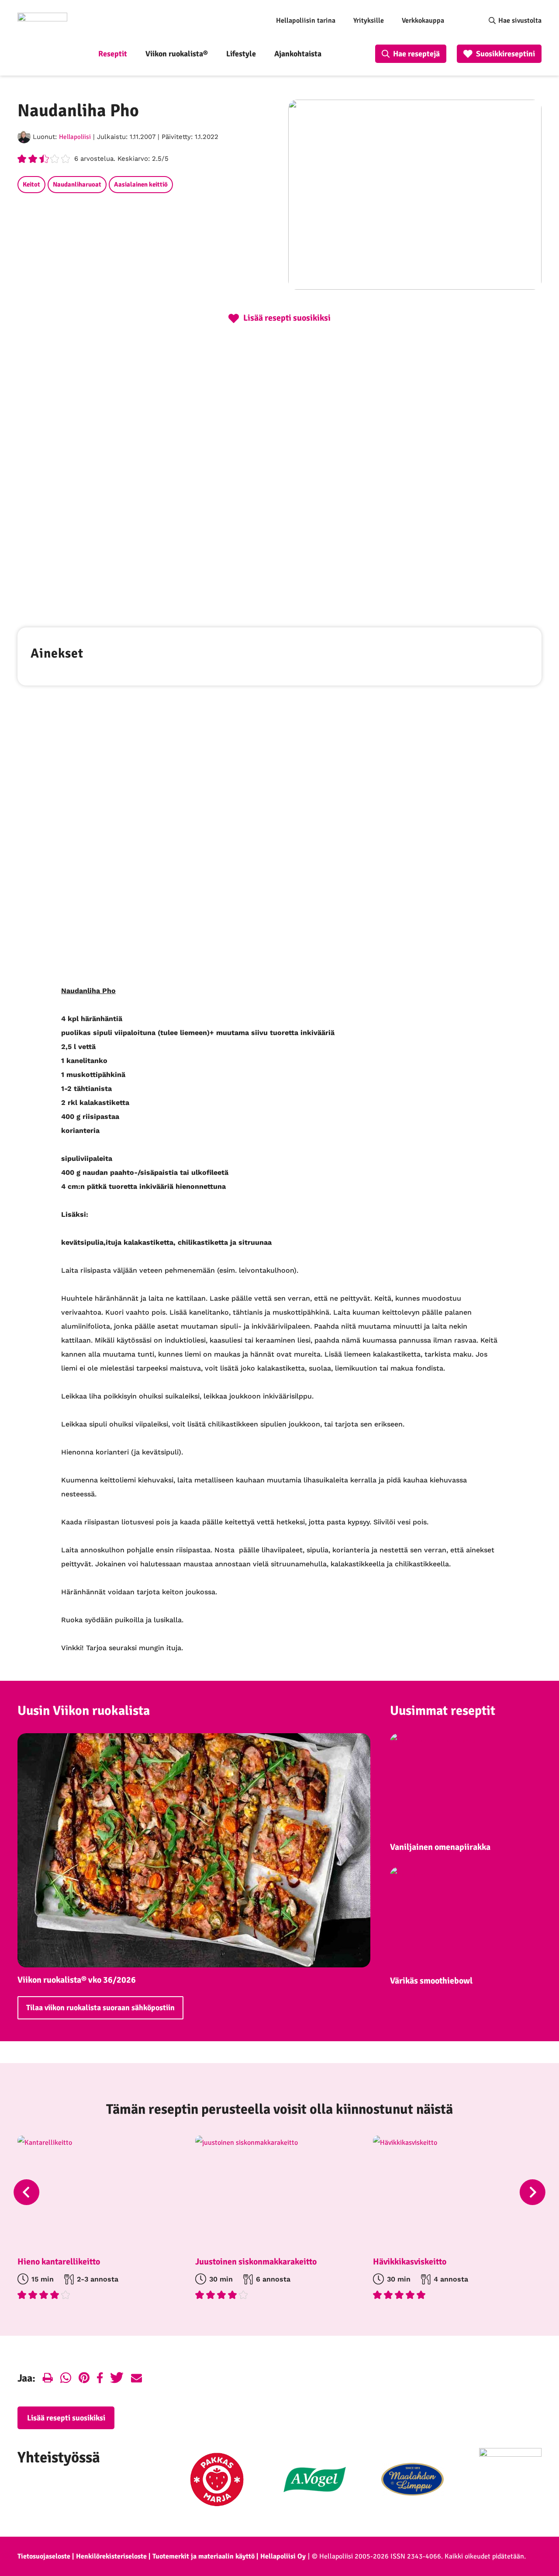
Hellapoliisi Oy (283, 2556)
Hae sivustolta (520, 21)
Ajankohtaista (298, 54)
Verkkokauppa (423, 21)
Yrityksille (369, 21)
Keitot (31, 184)
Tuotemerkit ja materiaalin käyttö (204, 2556)
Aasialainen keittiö (141, 184)
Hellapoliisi (75, 137)
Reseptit (113, 54)
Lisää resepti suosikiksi (66, 2418)
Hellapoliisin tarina (306, 21)
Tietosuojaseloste (44, 2556)
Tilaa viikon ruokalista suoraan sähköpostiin (100, 2008)
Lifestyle (241, 54)
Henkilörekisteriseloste (111, 2556)
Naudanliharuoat (77, 184)
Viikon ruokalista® (177, 54)
